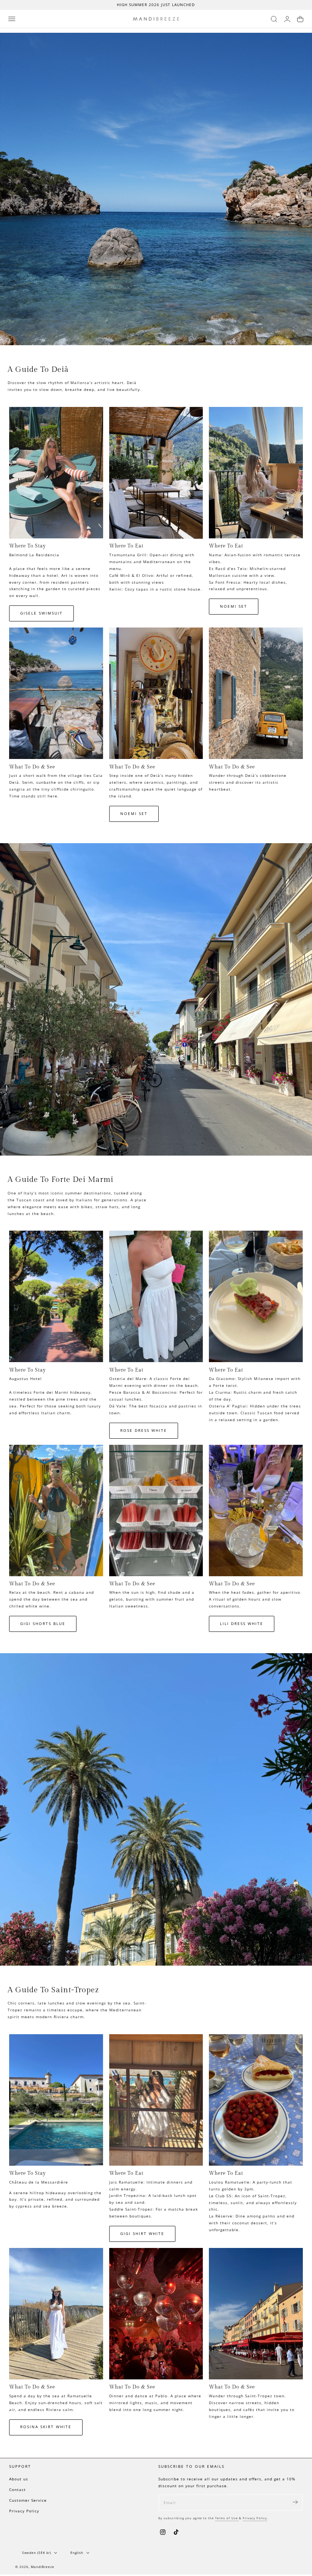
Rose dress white (144, 1430)
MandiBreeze (43, 2567)
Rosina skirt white (46, 2427)
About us (19, 2479)
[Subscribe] (295, 2502)
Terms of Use (227, 2518)
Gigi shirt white (142, 2234)
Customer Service (28, 2500)
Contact (18, 2490)
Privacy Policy (24, 2511)
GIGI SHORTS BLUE (43, 1624)
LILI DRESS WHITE (242, 1624)
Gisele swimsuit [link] (41, 613)
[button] (12, 19)
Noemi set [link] (234, 606)
